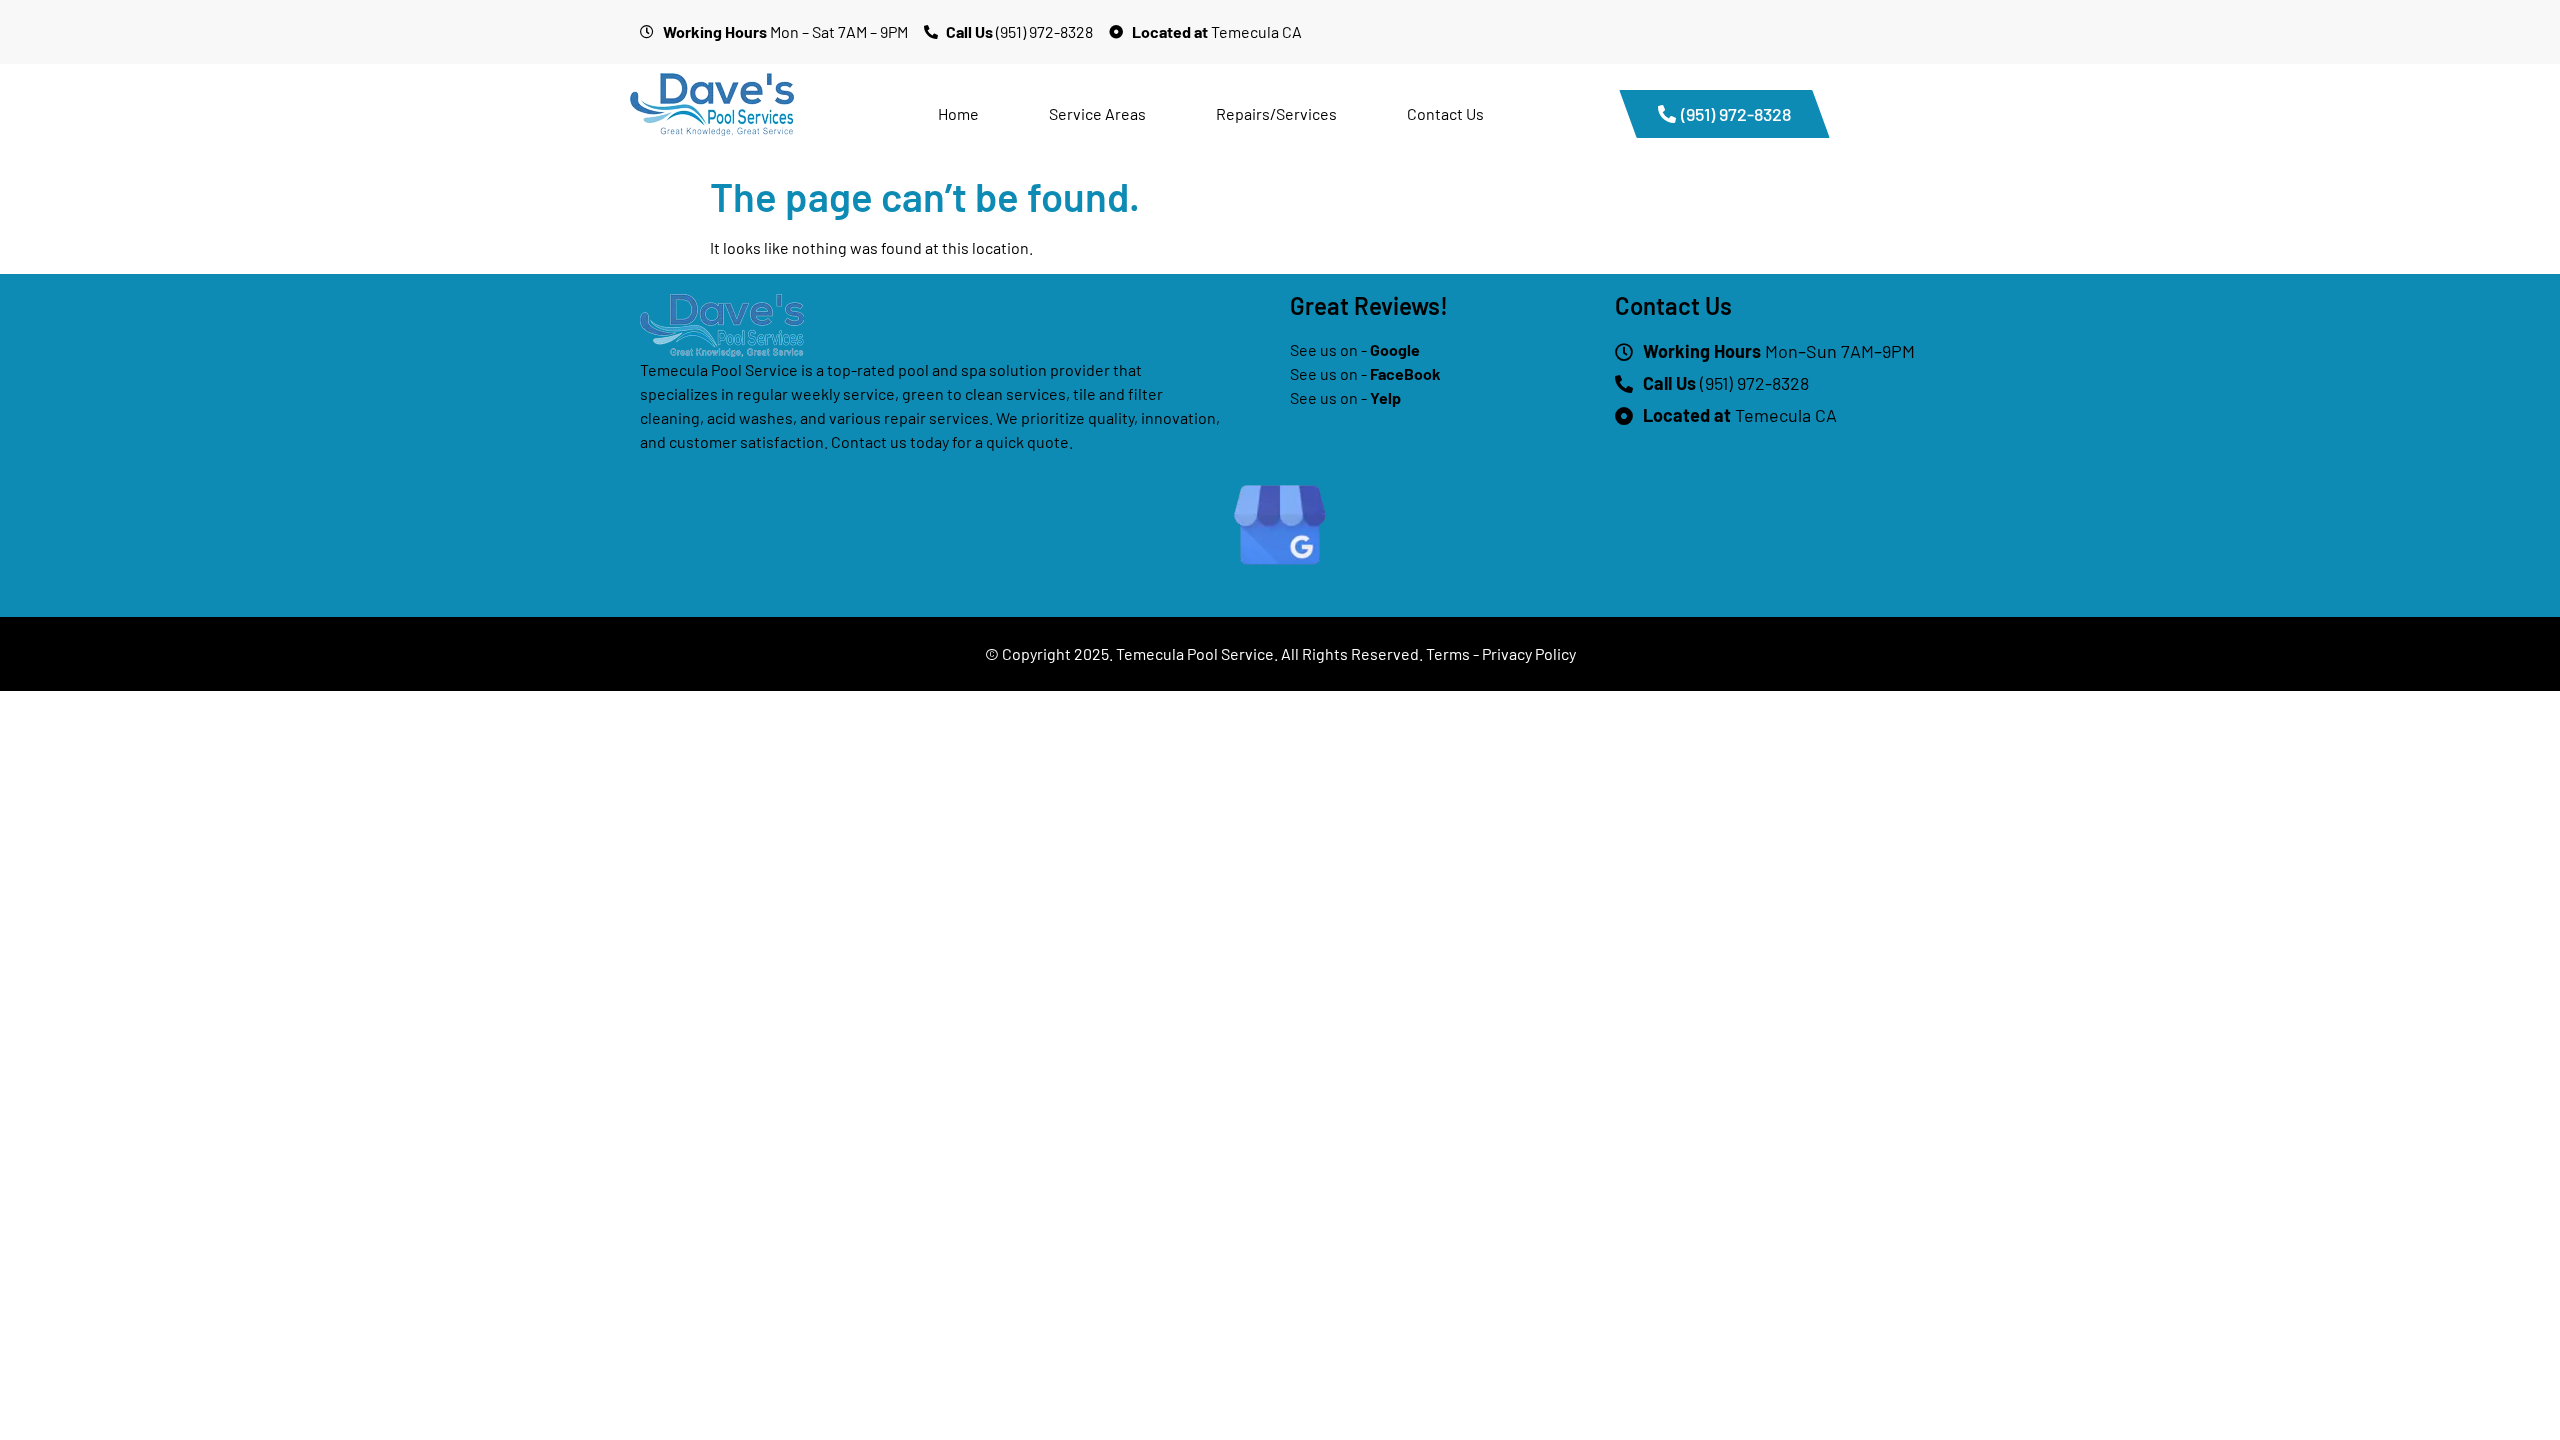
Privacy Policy (1529, 653)
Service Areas (1097, 113)
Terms (1448, 653)
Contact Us (1445, 113)
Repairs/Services (1276, 113)
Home (958, 113)
